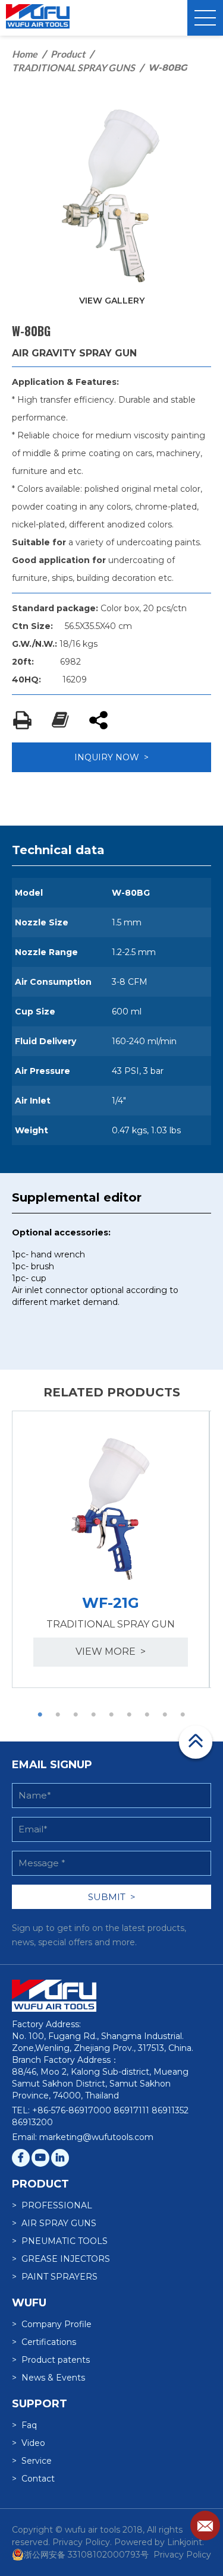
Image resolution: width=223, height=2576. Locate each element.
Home (25, 54)
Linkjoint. (186, 2542)
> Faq (24, 2425)
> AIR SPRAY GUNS (54, 2223)
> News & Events (48, 2378)
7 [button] (147, 1715)
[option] (111, 1549)
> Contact (33, 2479)
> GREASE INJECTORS (61, 2259)
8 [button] (165, 1715)
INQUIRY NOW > (111, 757)
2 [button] (58, 1715)
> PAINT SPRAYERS (55, 2277)
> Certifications (44, 2342)
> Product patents (51, 2360)
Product (68, 54)
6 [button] (130, 1715)
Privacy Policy (182, 2555)
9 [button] (183, 1715)
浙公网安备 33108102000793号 (86, 2555)
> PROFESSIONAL (52, 2205)
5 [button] (112, 1715)
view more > (111, 1652)
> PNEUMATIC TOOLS (60, 2241)
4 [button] (94, 1715)
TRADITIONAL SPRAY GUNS (73, 67)
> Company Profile (52, 2324)
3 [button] (76, 1715)
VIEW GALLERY (112, 301)
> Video (29, 2443)
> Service (32, 2461)
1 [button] (40, 1715)
